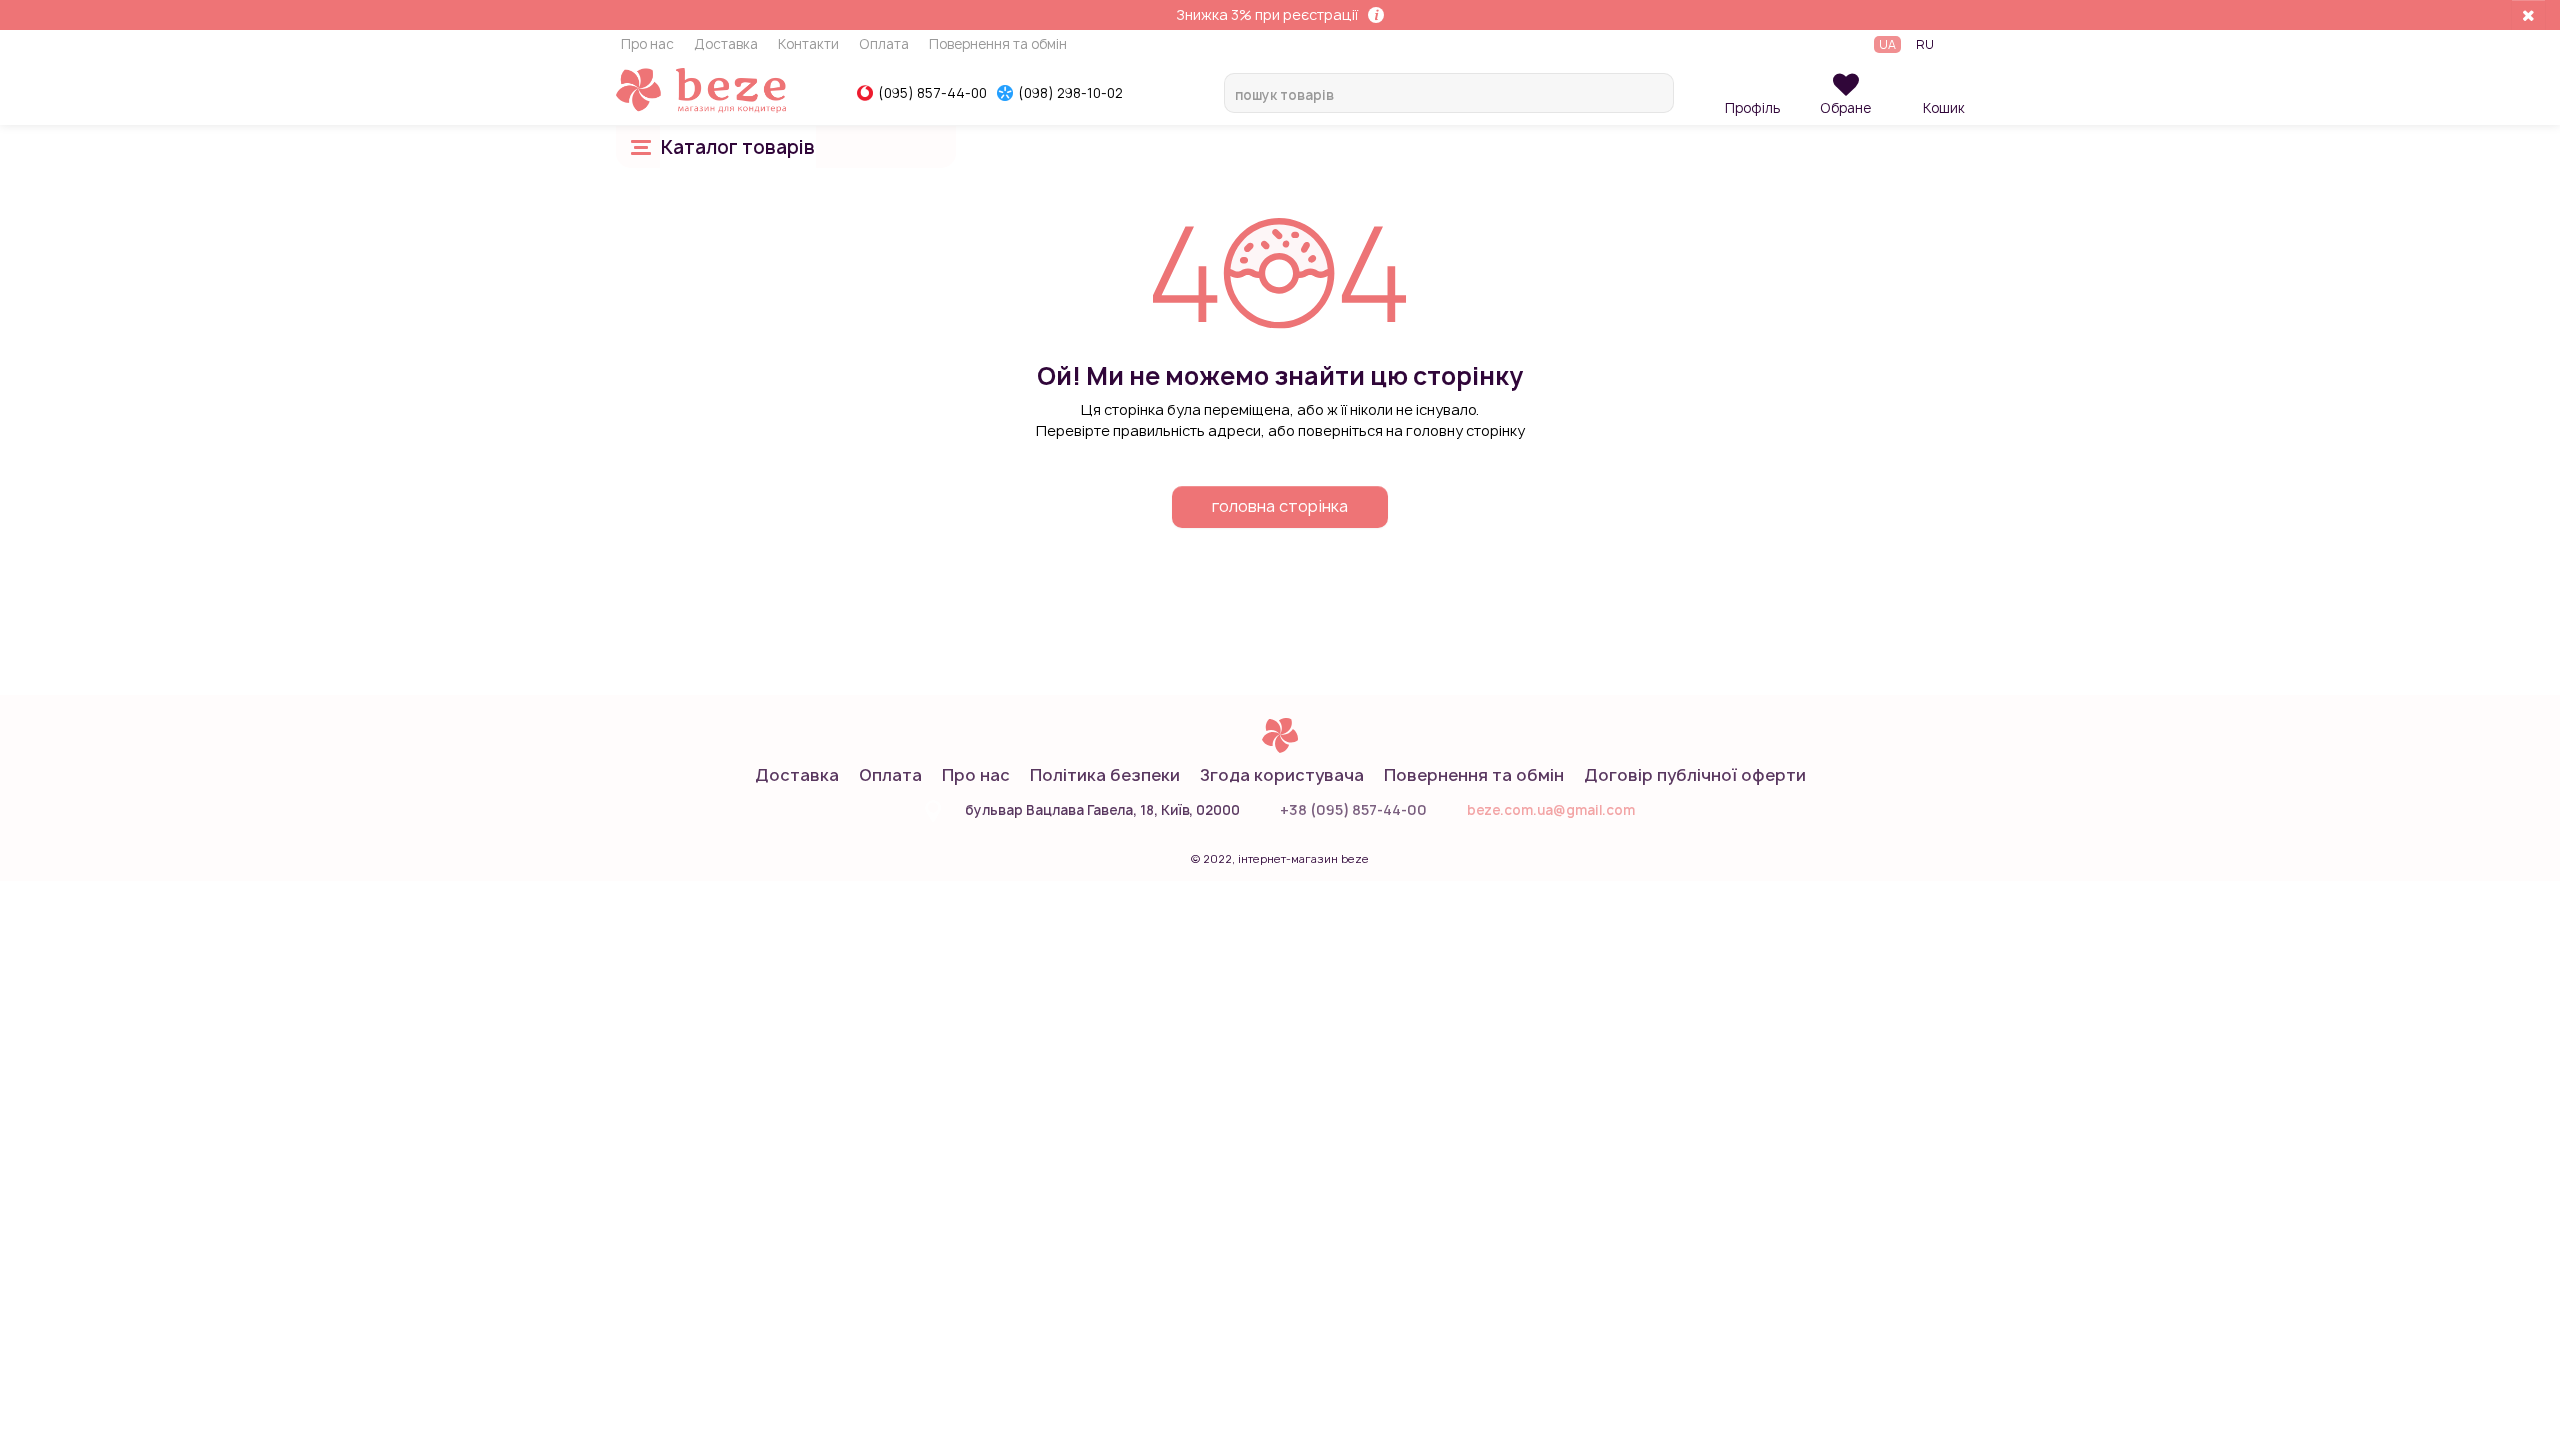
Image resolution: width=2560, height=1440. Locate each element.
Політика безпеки (1105, 775)
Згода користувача (1282, 775)
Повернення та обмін (998, 45)
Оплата (884, 45)
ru (1925, 44)
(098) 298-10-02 (1070, 93)
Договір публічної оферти (1695, 775)
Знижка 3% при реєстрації (1267, 14)
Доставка (726, 45)
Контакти (808, 45)
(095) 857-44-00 (932, 93)
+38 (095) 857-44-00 (1353, 809)
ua (1887, 44)
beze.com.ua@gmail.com (1551, 810)
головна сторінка (1280, 506)
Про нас (647, 45)
